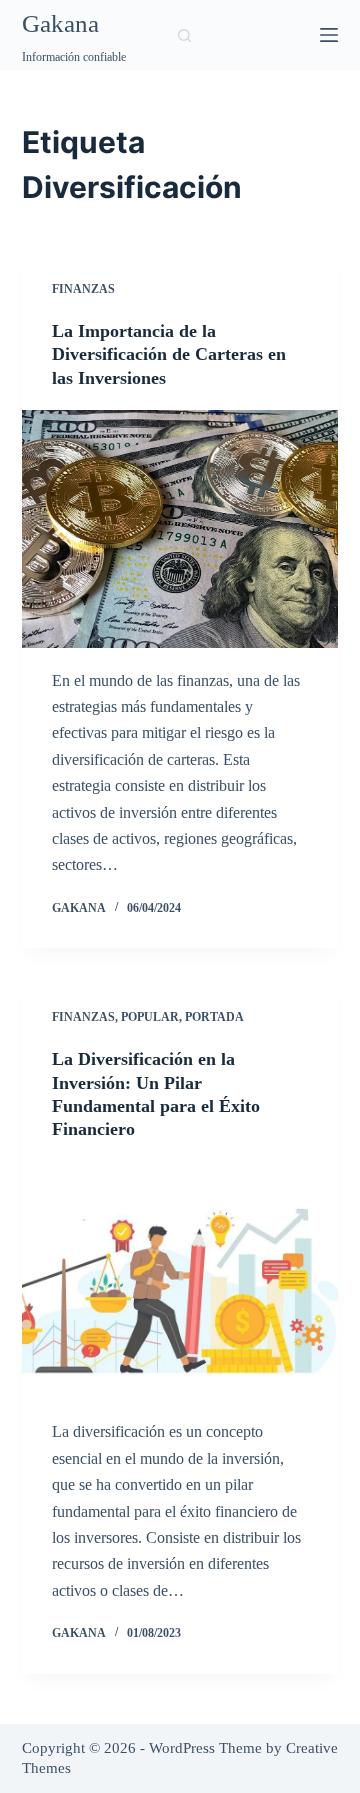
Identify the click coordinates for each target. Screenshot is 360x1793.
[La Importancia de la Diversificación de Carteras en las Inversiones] (180, 529)
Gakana (60, 23)
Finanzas (83, 289)
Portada (214, 1017)
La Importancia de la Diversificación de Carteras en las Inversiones (169, 354)
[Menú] (329, 35)
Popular (150, 1017)
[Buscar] (184, 35)
